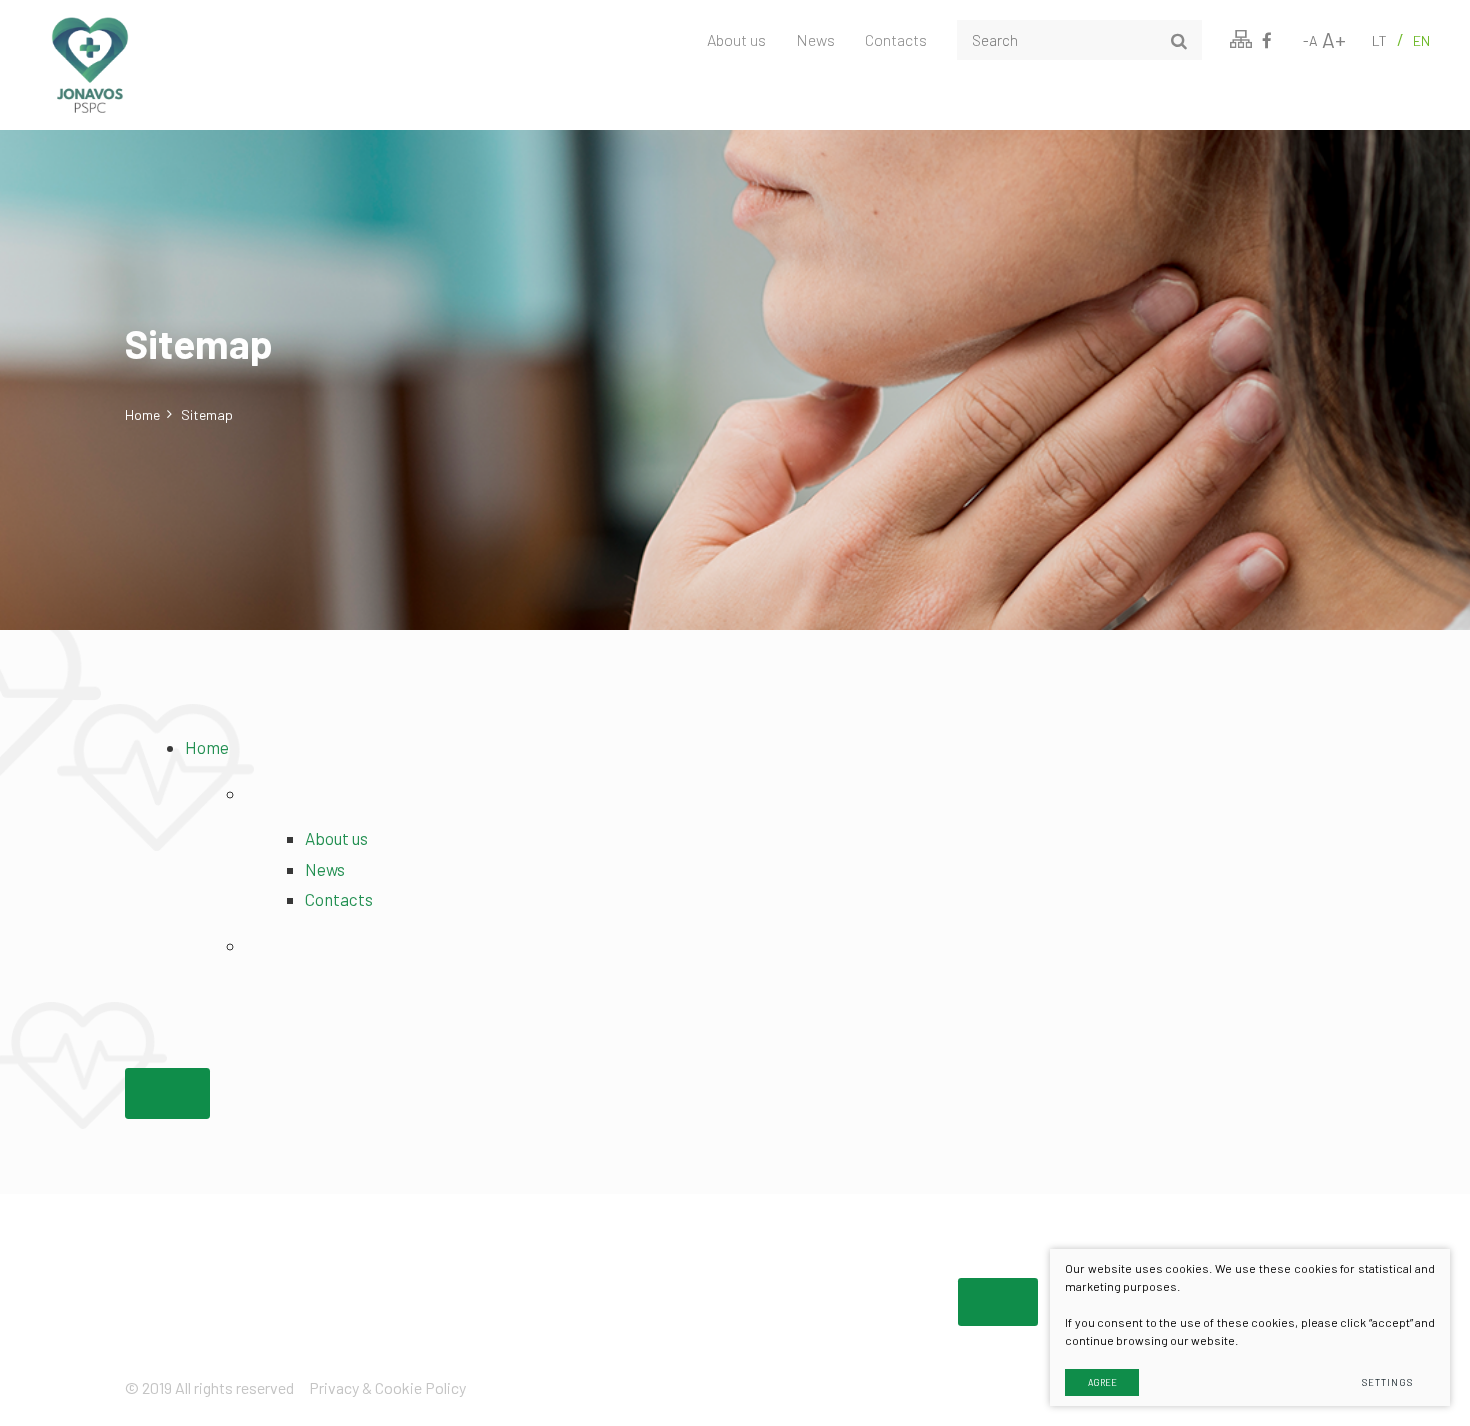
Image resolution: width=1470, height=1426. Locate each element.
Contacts (896, 39)
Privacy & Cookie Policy (387, 1387)
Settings (1387, 1382)
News (815, 39)
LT (1379, 40)
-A (1310, 40)
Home (142, 414)
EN (1421, 40)
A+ (1334, 39)
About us (736, 39)
